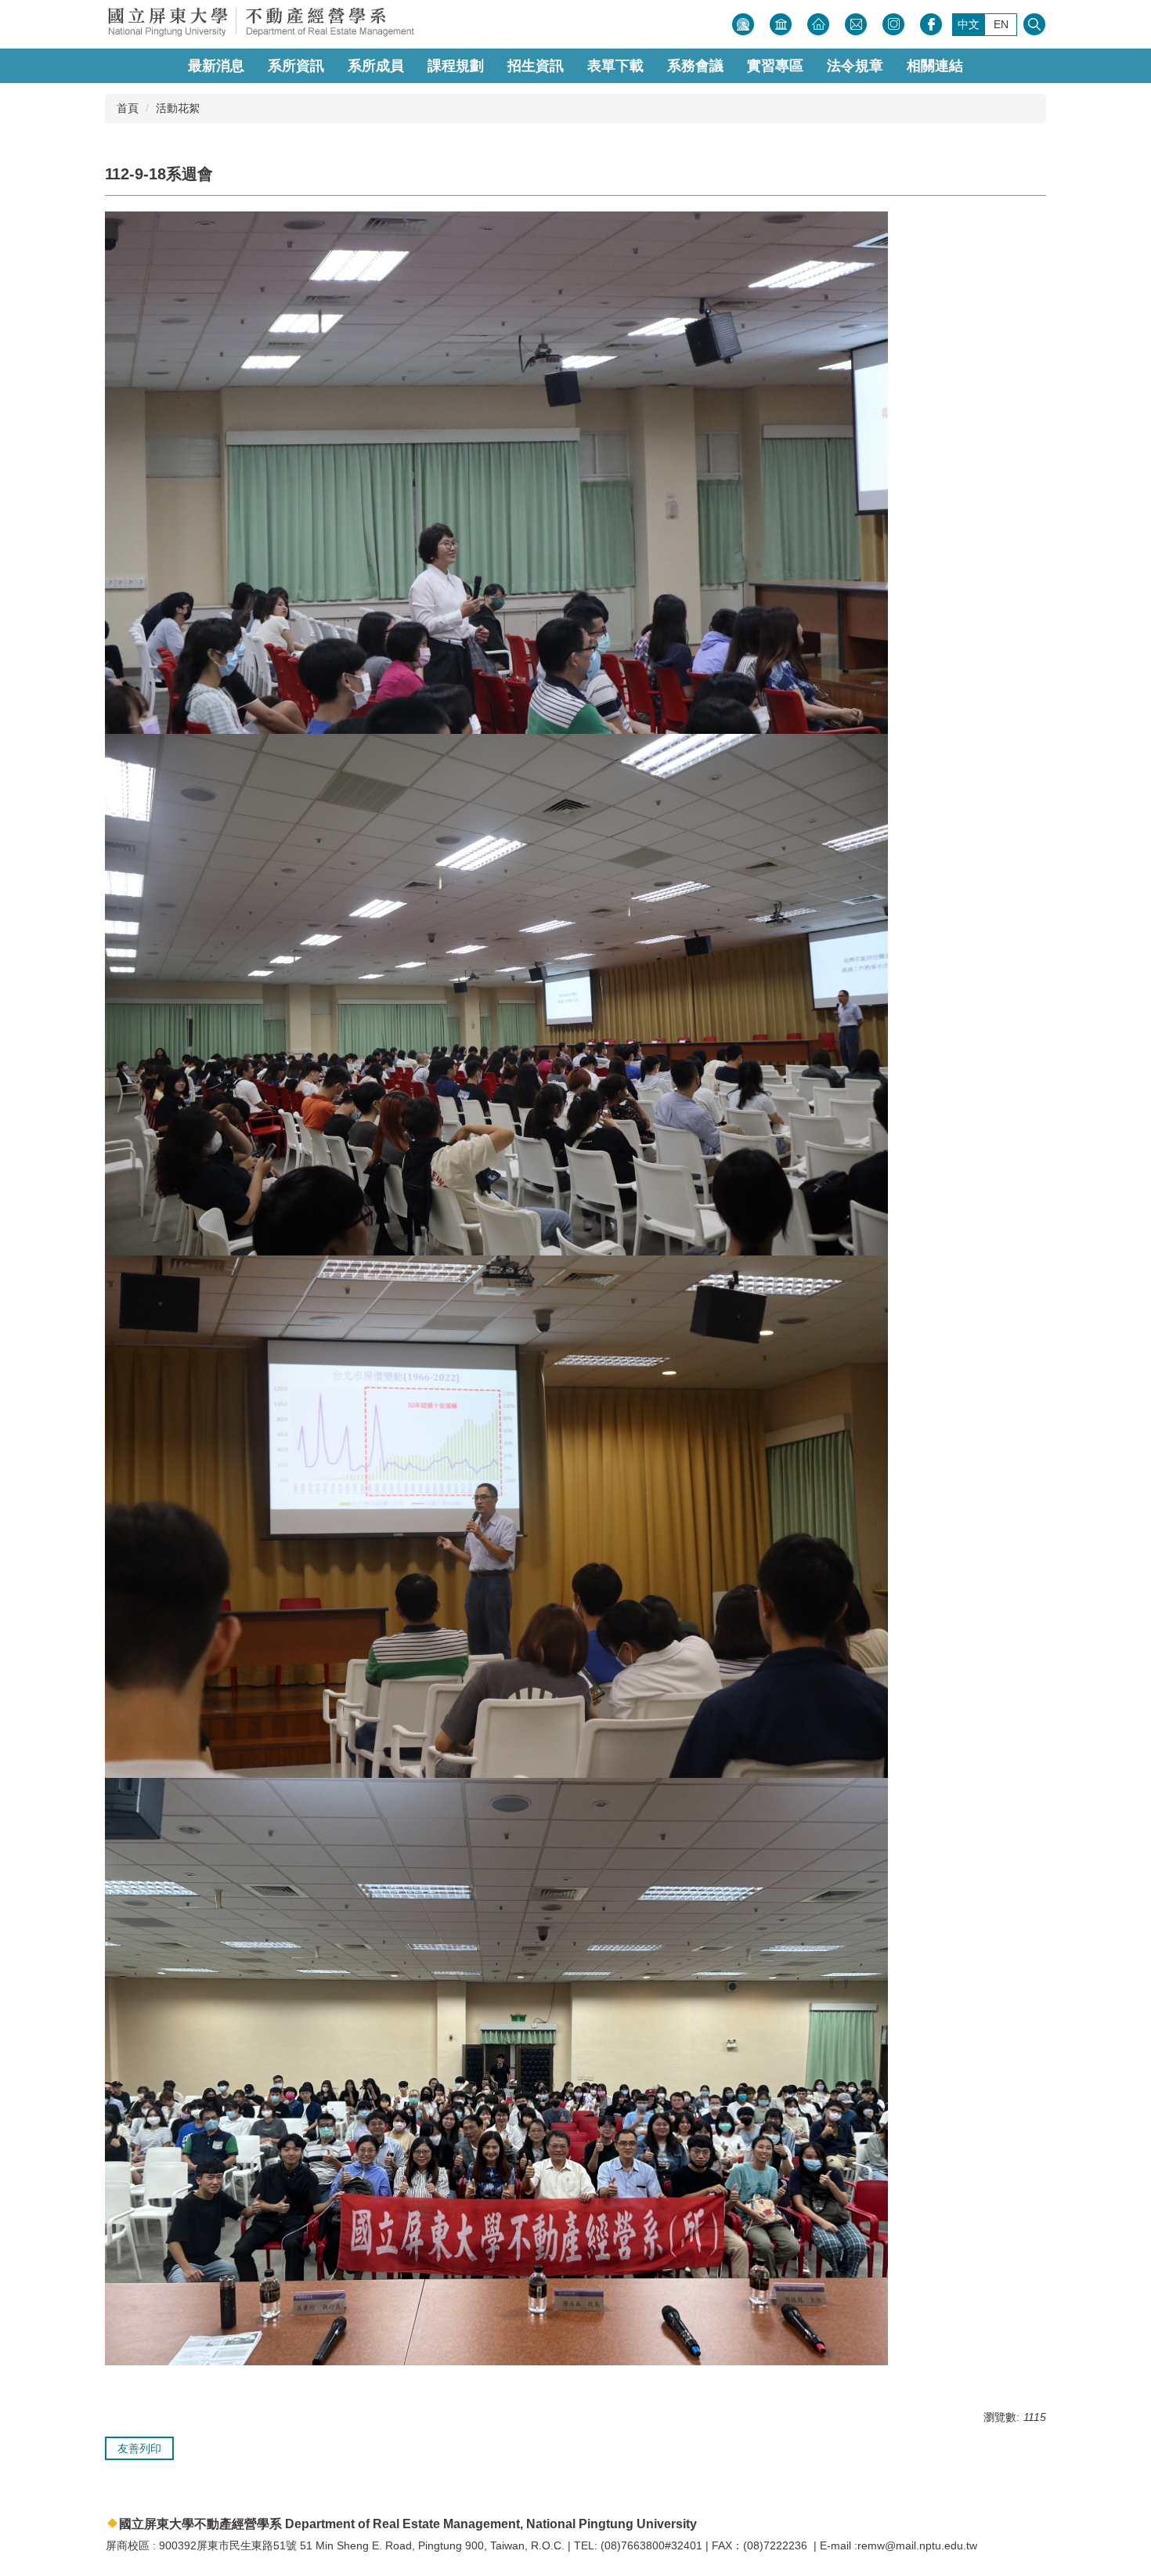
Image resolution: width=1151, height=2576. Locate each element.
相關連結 (935, 66)
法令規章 (855, 66)
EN (1001, 24)
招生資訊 (536, 66)
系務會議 (695, 66)
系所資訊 (296, 66)
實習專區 (775, 66)
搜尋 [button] (1034, 24)
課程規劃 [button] (456, 66)
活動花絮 (178, 108)
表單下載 (615, 66)
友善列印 (139, 2448)
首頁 (128, 108)
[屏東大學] (313, 24)
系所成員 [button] (376, 66)
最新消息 (216, 66)
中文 (969, 24)
